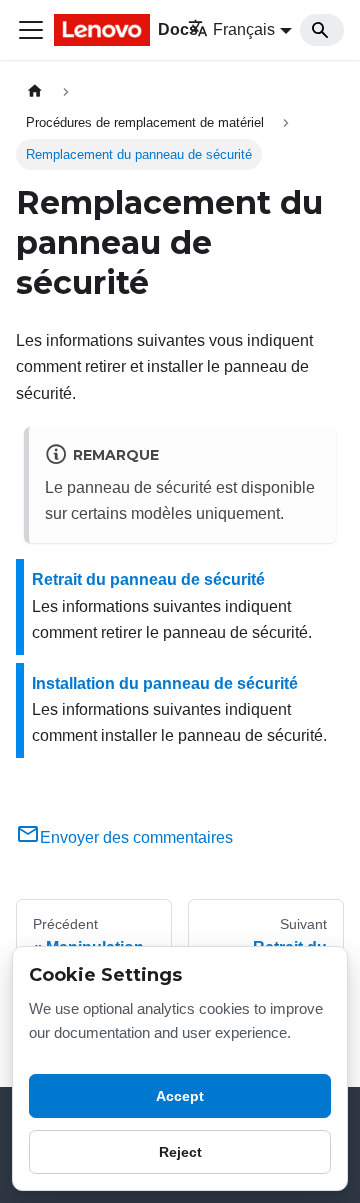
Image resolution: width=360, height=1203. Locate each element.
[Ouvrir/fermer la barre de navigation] (31, 30)
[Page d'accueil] (35, 91)
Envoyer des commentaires (136, 837)
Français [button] (244, 29)
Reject (180, 1152)
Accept (180, 1096)
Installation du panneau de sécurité (165, 683)
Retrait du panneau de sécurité (148, 579)
